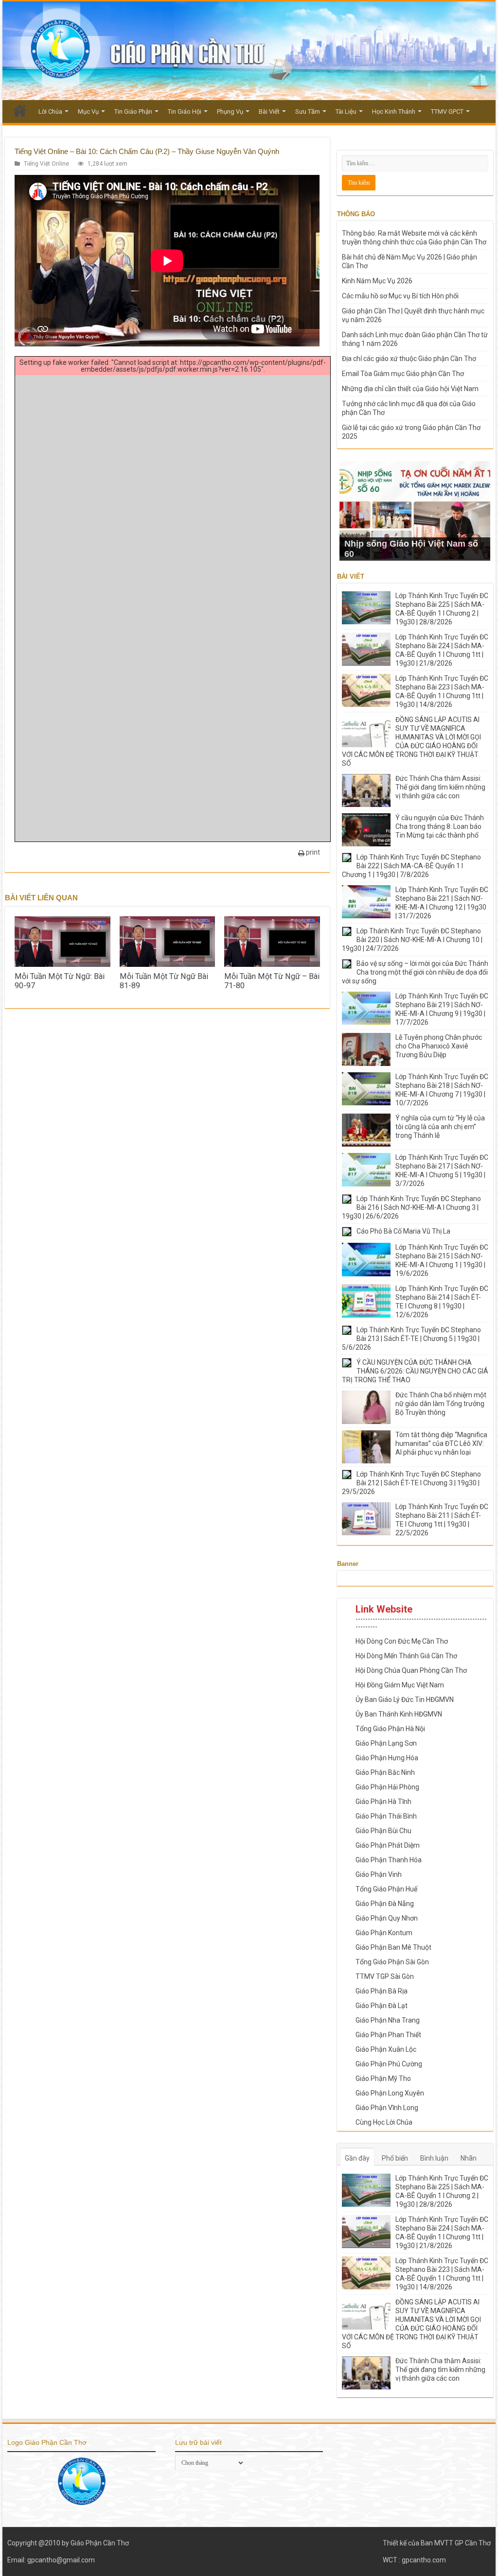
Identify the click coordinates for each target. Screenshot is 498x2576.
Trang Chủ (20, 110)
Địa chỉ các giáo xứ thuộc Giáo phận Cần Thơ (409, 359)
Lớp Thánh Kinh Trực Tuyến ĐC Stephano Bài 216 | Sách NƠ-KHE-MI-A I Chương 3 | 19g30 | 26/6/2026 (411, 1207)
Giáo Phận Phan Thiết (388, 2035)
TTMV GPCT (447, 112)
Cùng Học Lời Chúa (384, 2122)
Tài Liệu (346, 112)
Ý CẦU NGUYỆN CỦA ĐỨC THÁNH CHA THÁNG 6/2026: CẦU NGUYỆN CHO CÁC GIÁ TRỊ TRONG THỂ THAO (415, 1371)
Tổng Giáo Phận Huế (386, 1889)
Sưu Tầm (308, 112)
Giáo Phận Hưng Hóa (387, 1758)
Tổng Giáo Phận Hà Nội (390, 1729)
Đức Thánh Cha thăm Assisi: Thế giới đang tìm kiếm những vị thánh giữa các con (440, 787)
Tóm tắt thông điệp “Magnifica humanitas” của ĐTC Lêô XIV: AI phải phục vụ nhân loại (441, 1443)
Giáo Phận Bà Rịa (382, 1991)
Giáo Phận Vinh (379, 1874)
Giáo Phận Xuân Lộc (386, 2049)
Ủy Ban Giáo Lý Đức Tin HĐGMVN (405, 1700)
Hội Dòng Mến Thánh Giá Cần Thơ (406, 1656)
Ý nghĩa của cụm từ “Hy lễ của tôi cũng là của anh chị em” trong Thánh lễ (440, 1127)
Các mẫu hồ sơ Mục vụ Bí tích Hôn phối (400, 296)
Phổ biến (395, 2158)
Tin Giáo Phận (133, 112)
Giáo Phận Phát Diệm (388, 1845)
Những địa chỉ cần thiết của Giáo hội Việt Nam (410, 389)
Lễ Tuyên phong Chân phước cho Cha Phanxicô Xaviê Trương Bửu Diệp (439, 1046)
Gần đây (357, 2158)
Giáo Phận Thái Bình (386, 1816)
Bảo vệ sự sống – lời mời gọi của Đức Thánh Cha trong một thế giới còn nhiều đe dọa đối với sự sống (415, 972)
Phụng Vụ (230, 112)
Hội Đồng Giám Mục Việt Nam (400, 1685)
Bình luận (434, 2158)
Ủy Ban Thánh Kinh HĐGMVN (399, 1714)
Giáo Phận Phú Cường (389, 2064)
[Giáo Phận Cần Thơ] (249, 51)
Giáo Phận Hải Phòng (387, 1787)
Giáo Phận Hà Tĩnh (383, 1802)
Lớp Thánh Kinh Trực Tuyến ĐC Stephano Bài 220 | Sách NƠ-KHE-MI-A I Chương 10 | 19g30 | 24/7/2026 (412, 940)
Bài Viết (269, 112)
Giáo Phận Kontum (384, 1933)
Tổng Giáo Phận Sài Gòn (392, 1962)
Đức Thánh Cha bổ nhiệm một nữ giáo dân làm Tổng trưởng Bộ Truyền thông (441, 1404)
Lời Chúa (50, 112)
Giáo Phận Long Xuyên (390, 2093)
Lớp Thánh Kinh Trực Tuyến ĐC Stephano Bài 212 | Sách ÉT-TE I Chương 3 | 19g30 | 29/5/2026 (411, 1483)
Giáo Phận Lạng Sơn (386, 1743)
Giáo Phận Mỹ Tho (383, 2078)
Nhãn (469, 2158)
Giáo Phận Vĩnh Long (387, 2108)
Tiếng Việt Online (46, 164)
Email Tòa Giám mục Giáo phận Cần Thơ (403, 374)
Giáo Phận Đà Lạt (382, 2006)
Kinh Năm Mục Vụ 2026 (377, 281)
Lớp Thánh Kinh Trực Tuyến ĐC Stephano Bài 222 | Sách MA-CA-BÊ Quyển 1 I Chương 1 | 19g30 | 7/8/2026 (411, 866)
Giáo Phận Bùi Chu (383, 1831)
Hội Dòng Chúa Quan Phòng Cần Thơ (411, 1670)
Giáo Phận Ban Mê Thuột (393, 1947)
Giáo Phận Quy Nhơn (387, 1918)
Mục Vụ (88, 112)
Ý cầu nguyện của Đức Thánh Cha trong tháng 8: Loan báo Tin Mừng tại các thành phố (440, 826)
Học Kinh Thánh (394, 112)
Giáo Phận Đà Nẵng (385, 1904)
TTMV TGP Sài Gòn (385, 1976)
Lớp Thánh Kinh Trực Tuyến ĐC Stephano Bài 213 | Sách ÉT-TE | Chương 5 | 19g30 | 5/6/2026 (411, 1339)
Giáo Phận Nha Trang (388, 2020)
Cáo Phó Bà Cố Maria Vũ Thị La (403, 1231)
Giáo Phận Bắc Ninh (385, 1772)
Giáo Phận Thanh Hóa (389, 1860)
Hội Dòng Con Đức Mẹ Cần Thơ (402, 1641)
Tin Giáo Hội (185, 112)
